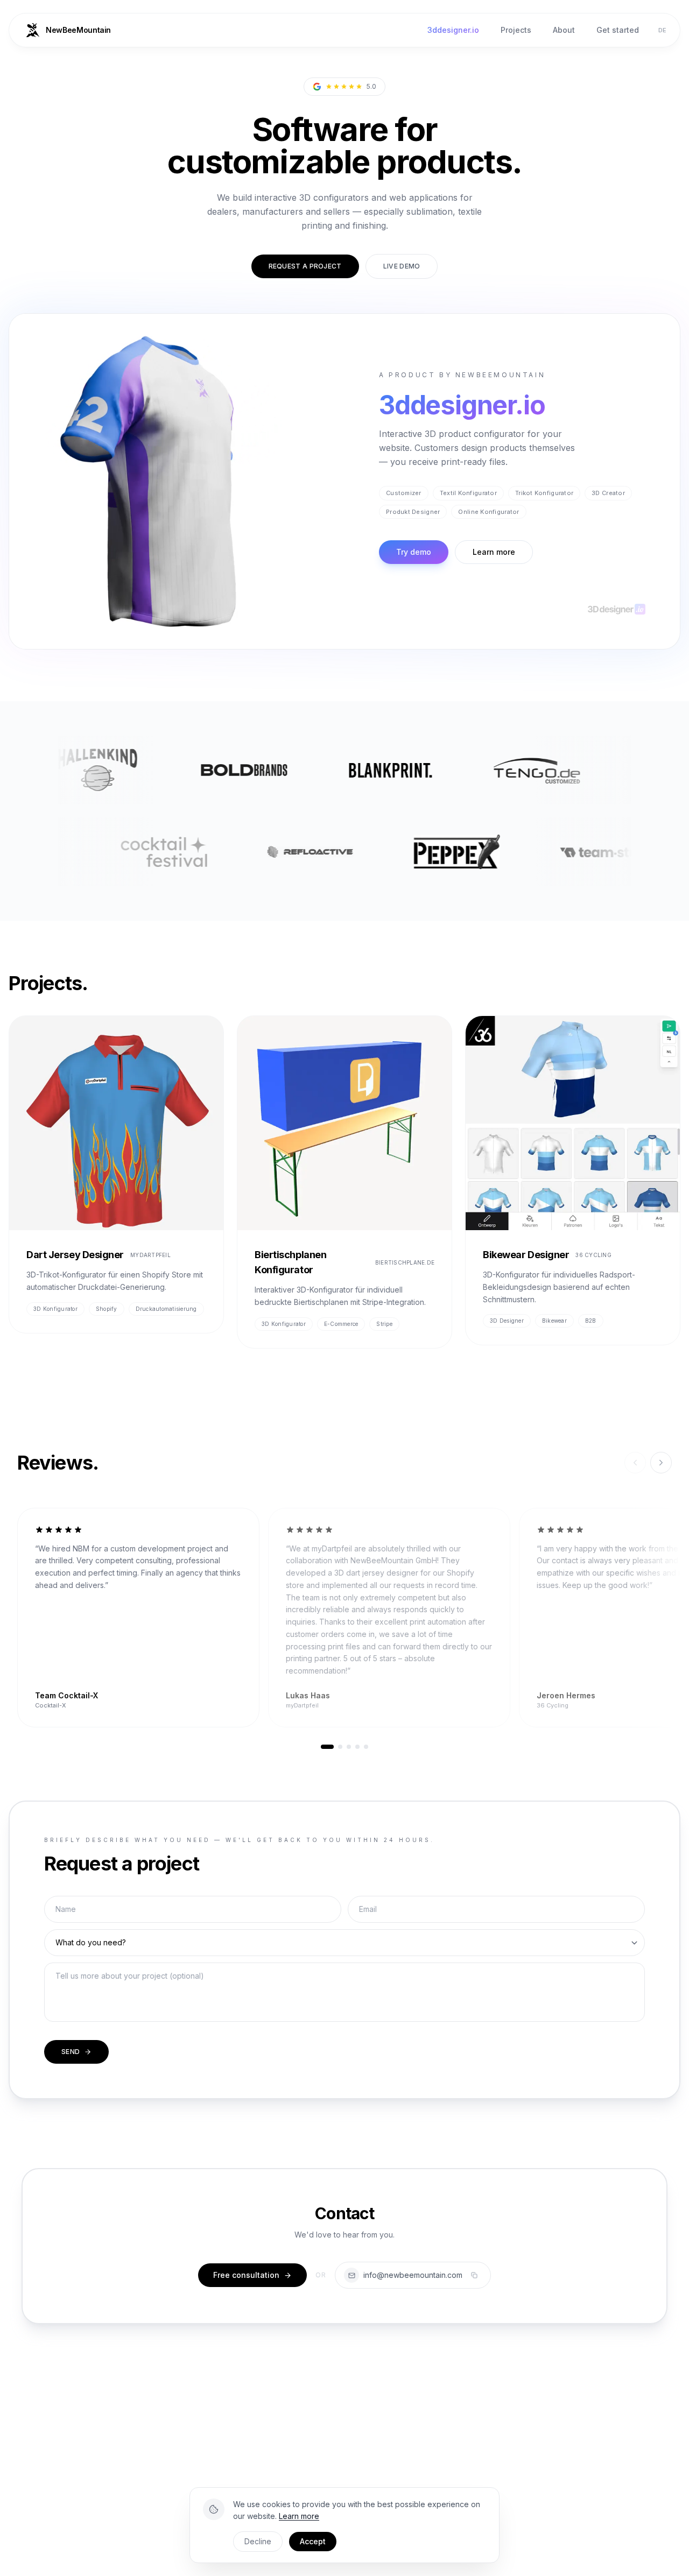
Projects (516, 30)
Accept (313, 2541)
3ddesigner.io (453, 30)
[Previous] (635, 1463)
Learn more (494, 552)
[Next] (661, 1463)
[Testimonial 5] (366, 1747)
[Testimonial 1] (327, 1747)
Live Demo (402, 266)
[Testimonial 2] (340, 1747)
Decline (258, 2541)
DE (663, 30)
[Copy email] (474, 2275)
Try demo (414, 552)
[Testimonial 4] (357, 1747)
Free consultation (246, 2275)
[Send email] (351, 2275)
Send (71, 2052)
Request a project (305, 266)
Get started (618, 30)
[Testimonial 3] (349, 1747)
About (564, 30)
